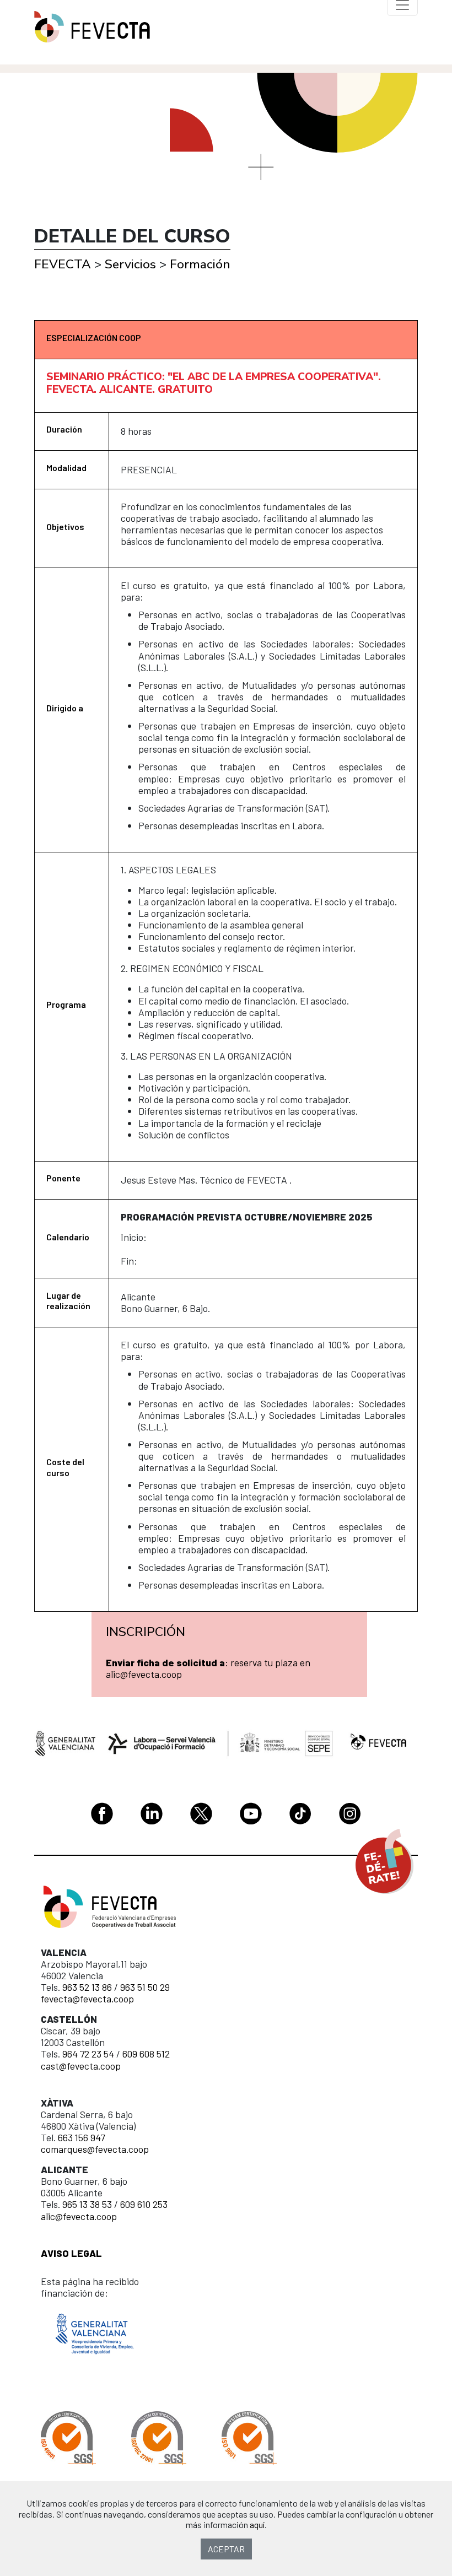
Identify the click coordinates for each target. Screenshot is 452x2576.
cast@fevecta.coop (81, 2066)
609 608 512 (146, 2054)
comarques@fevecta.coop (95, 2149)
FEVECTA (63, 264)
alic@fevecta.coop (79, 2216)
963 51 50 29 (145, 1987)
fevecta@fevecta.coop (87, 1999)
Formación (200, 264)
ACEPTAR (226, 2549)
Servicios (130, 264)
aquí (257, 2524)
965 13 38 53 (87, 2204)
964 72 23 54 (88, 2054)
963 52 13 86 (87, 1987)
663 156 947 (81, 2137)
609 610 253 (144, 2204)
